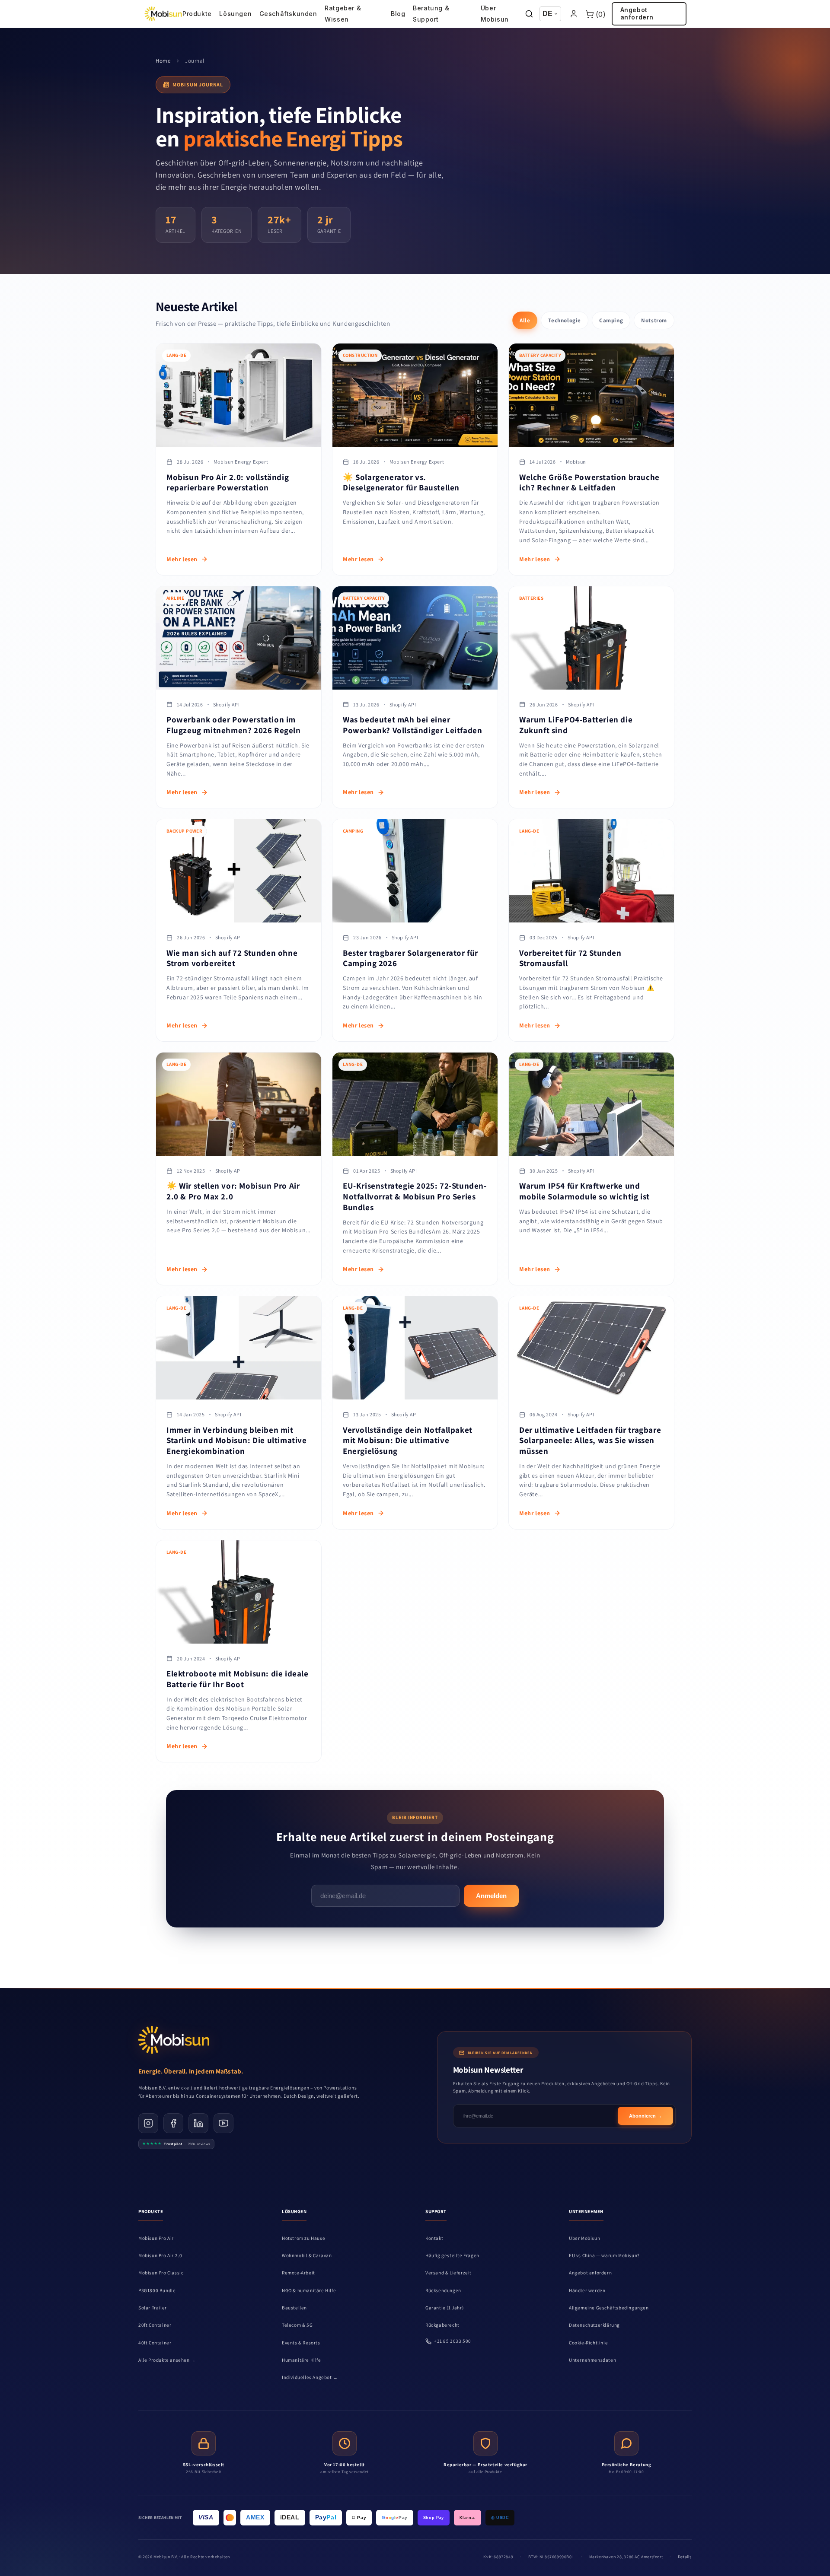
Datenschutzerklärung (594, 2325)
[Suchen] (529, 14)
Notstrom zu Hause (303, 2238)
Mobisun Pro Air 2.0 (160, 2255)
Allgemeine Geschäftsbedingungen (609, 2308)
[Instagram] (148, 2123)
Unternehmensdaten (592, 2360)
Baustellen (294, 2308)
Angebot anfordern (637, 13)
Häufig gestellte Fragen (452, 2255)
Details (685, 2557)
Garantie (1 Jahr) (444, 2308)
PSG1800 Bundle (157, 2290)
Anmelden (491, 1896)
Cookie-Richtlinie (588, 2343)
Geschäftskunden (288, 14)
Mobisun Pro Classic (161, 2273)
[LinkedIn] (198, 2123)
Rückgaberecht (442, 2325)
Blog (398, 14)
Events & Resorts (301, 2343)
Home (163, 61)
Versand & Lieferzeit (449, 2273)
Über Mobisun (495, 14)
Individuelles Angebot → (310, 2377)
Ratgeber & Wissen (343, 14)
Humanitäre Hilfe (302, 2360)
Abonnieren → (645, 2116)
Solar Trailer (153, 2308)
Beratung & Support (431, 14)
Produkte (197, 14)
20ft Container (155, 2325)
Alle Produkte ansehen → (167, 2360)
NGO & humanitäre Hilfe (309, 2290)
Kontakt (434, 2238)
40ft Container (155, 2343)
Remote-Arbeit (298, 2273)
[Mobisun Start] (163, 14)
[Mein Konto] (573, 14)
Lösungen (235, 14)
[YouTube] (223, 2123)
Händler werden (587, 2290)
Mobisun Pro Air (156, 2238)
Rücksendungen (443, 2290)
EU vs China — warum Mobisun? (604, 2255)
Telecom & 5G (297, 2325)
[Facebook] (173, 2123)
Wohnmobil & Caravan (307, 2255)
